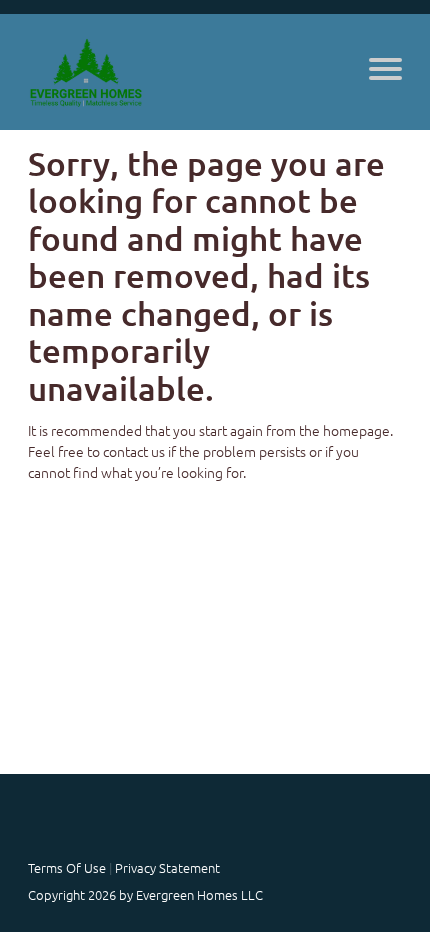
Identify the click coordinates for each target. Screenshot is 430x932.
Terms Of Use (67, 867)
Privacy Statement (167, 867)
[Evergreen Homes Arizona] (86, 72)
